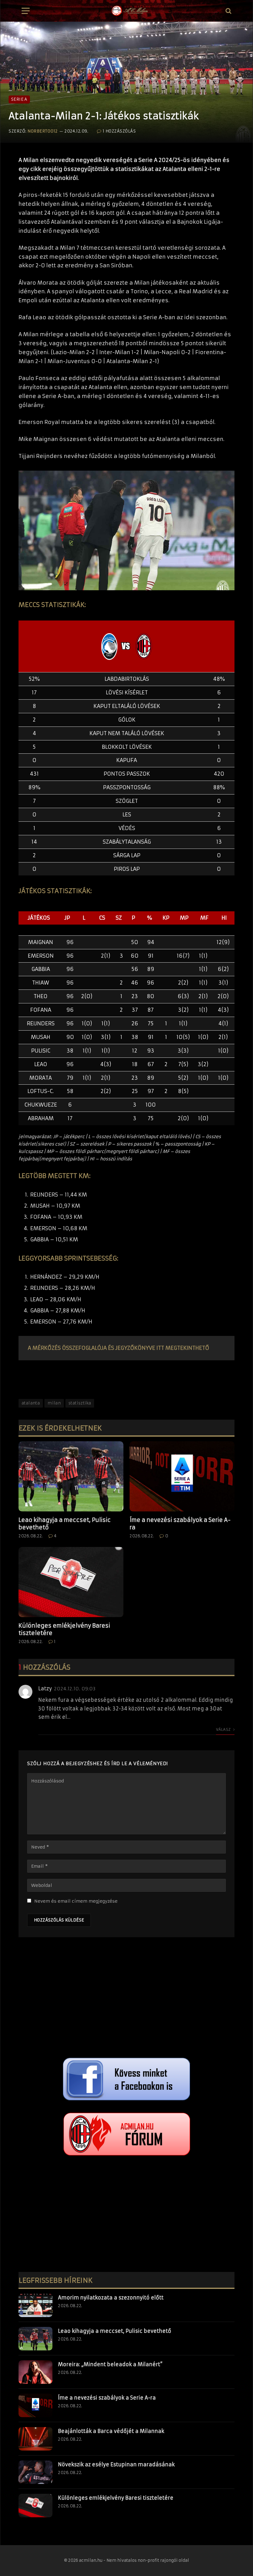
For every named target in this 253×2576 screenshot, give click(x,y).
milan (54, 1403)
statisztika (80, 1403)
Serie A (19, 99)
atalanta (31, 1403)
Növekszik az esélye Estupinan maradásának (116, 2464)
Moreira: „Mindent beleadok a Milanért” (110, 2364)
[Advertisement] (126, 1999)
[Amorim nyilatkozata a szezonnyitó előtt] (35, 2305)
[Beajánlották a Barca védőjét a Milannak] (35, 2439)
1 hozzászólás (119, 131)
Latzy (45, 1688)
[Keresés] (228, 11)
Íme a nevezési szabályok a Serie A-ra (180, 1524)
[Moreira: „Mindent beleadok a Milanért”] (35, 2372)
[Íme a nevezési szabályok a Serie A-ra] (182, 1476)
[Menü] (26, 11)
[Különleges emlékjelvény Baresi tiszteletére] (71, 1582)
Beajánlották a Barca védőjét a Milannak (111, 2431)
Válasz (224, 1729)
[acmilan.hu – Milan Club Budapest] (129, 11)
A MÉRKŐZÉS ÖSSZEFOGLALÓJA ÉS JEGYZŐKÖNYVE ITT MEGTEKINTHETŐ (118, 1348)
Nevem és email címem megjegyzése (76, 1901)
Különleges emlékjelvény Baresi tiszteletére (64, 1629)
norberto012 (43, 131)
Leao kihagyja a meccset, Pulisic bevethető (65, 1524)
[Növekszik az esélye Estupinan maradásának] (35, 2472)
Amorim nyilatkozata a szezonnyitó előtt (111, 2298)
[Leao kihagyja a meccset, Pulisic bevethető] (71, 1476)
